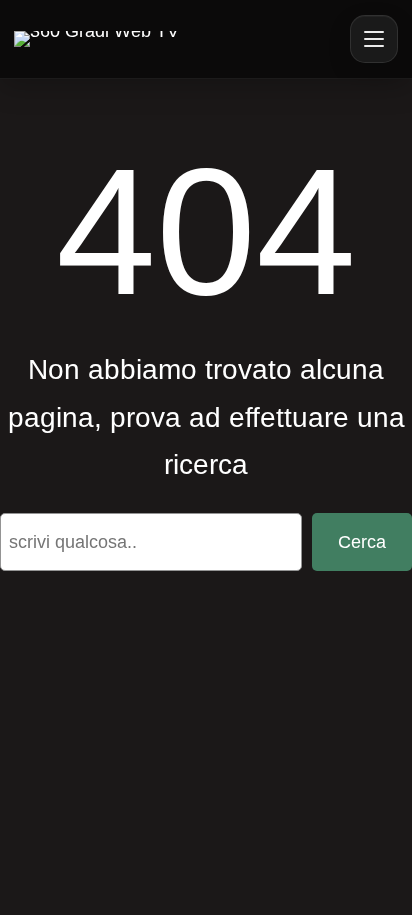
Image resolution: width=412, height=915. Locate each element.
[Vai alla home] (96, 39)
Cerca (362, 542)
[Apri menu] (374, 39)
